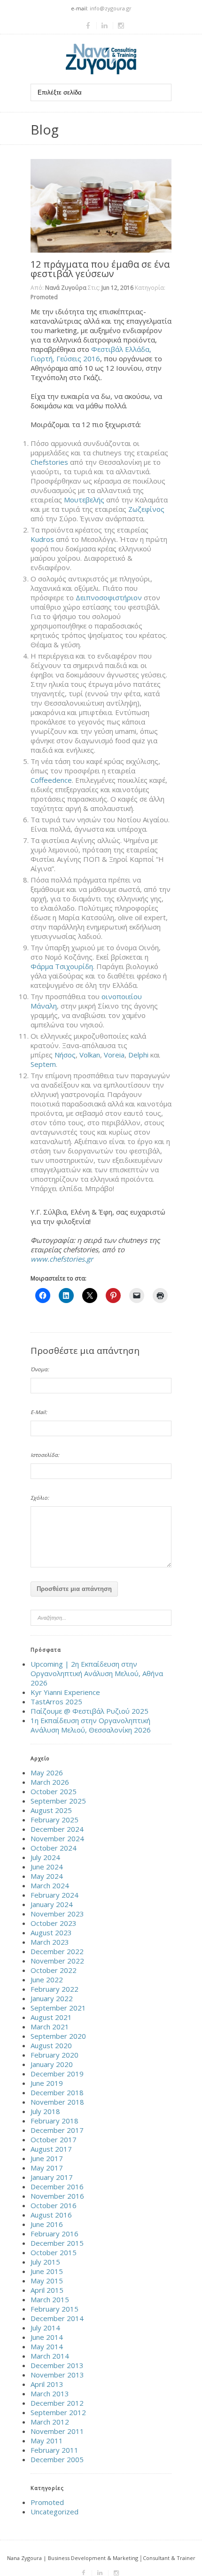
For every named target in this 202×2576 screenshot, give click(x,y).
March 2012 (50, 2422)
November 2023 (57, 1914)
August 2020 (51, 2045)
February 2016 (54, 2234)
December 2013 (57, 2365)
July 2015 (45, 2262)
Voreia (114, 1055)
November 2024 (57, 1838)
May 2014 (47, 2346)
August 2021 (51, 2017)
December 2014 (57, 2318)
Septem (43, 1064)
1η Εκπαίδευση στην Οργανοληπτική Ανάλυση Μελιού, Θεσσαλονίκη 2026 (91, 1725)
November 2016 (57, 2196)
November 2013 (57, 2375)
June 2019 (47, 2083)
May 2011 (47, 2441)
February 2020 (54, 2055)
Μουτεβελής (84, 500)
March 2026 (50, 1782)
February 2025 (54, 1820)
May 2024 (47, 1876)
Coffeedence (51, 780)
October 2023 (54, 1923)
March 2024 (50, 1885)
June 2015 (47, 2271)
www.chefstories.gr (62, 1259)
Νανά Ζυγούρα (66, 288)
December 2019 (57, 2074)
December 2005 (57, 2459)
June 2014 (47, 2337)
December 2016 (57, 2186)
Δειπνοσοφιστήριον (109, 597)
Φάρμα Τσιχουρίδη (62, 966)
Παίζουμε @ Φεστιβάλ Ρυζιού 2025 (89, 1711)
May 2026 (47, 1773)
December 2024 (57, 1829)
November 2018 (57, 2102)
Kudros (42, 539)
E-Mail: (39, 1412)
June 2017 (47, 2158)
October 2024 (54, 1848)
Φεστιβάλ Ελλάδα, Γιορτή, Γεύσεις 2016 (91, 354)
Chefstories (49, 462)
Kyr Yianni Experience (65, 1692)
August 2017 (51, 2149)
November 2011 (57, 2431)
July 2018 (45, 2111)
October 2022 (54, 1970)
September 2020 (58, 2036)
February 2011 (54, 2450)
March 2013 (50, 2393)
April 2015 (47, 2290)
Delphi (138, 1055)
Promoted (44, 297)
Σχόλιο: (40, 1498)
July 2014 (45, 2328)
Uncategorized (54, 2512)
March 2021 (50, 2027)
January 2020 (52, 2064)
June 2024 (47, 1867)
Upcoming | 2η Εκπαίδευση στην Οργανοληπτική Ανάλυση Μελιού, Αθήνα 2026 (97, 1673)
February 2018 (54, 2121)
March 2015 (50, 2299)
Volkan (90, 1055)
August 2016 (51, 2215)
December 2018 (57, 2092)
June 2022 (47, 1980)
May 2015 (47, 2281)
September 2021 (58, 2008)
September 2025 (58, 1801)
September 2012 (58, 2412)
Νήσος (65, 1055)
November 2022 (57, 1961)
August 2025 (51, 1810)
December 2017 (57, 2130)
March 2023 (50, 1942)
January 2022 (52, 1998)
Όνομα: (40, 1369)
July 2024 (45, 1857)
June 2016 (47, 2224)
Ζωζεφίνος (146, 509)
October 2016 (54, 2205)
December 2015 (57, 2243)
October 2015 (54, 2252)
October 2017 (54, 2139)
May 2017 (47, 2168)
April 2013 (47, 2384)
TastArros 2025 (56, 1701)
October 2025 (54, 1791)
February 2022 (54, 1989)
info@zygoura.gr (111, 8)
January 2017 (52, 2177)
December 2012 (57, 2403)
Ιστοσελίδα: (45, 1455)
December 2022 (57, 1951)
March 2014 (50, 2356)
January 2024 (52, 1904)
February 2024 (54, 1895)
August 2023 (51, 1932)
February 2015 (54, 2309)
